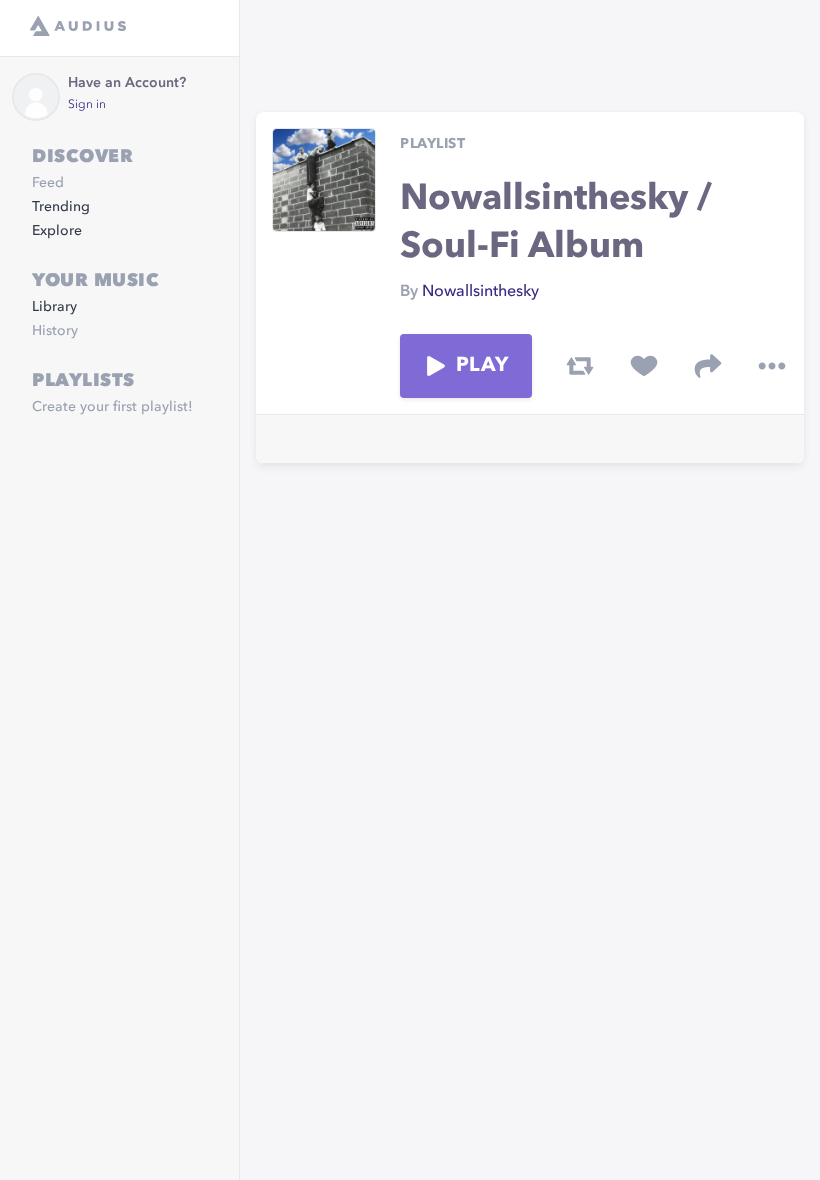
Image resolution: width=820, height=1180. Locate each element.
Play (482, 366)
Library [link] (54, 307)
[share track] (708, 366)
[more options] (772, 366)
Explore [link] (57, 231)
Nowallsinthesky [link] (480, 292)
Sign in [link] (87, 105)
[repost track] (580, 366)
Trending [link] (61, 207)
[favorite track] (644, 366)
